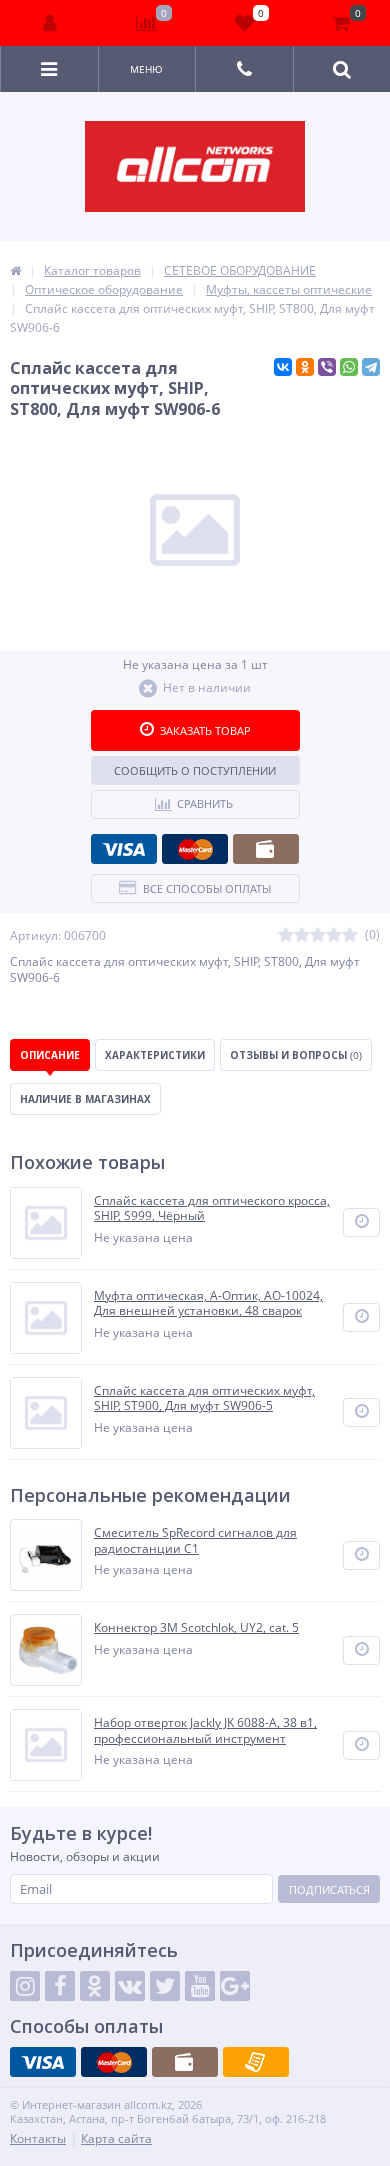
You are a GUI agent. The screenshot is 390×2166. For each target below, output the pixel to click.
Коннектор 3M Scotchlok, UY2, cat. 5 (196, 1628)
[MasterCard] (195, 849)
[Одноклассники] (305, 367)
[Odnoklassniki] (95, 1986)
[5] (350, 935)
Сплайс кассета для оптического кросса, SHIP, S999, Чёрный (212, 1208)
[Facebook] (60, 1986)
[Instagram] (25, 1986)
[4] (334, 935)
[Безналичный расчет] (256, 2062)
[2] (302, 935)
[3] (318, 935)
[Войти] (50, 23)
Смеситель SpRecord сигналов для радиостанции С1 (195, 1540)
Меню (146, 69)
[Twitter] (165, 1986)
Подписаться (329, 1889)
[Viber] (327, 367)
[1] (286, 935)
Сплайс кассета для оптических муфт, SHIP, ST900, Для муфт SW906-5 (204, 1398)
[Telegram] (371, 367)
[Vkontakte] (130, 1986)
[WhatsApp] (349, 367)
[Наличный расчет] (266, 849)
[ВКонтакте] (283, 367)
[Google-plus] (235, 1986)
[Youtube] (200, 1986)
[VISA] (124, 849)
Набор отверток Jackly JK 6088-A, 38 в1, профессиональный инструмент (205, 1730)
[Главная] (15, 270)
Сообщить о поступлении (195, 770)
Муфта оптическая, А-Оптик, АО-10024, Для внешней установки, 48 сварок (208, 1303)
